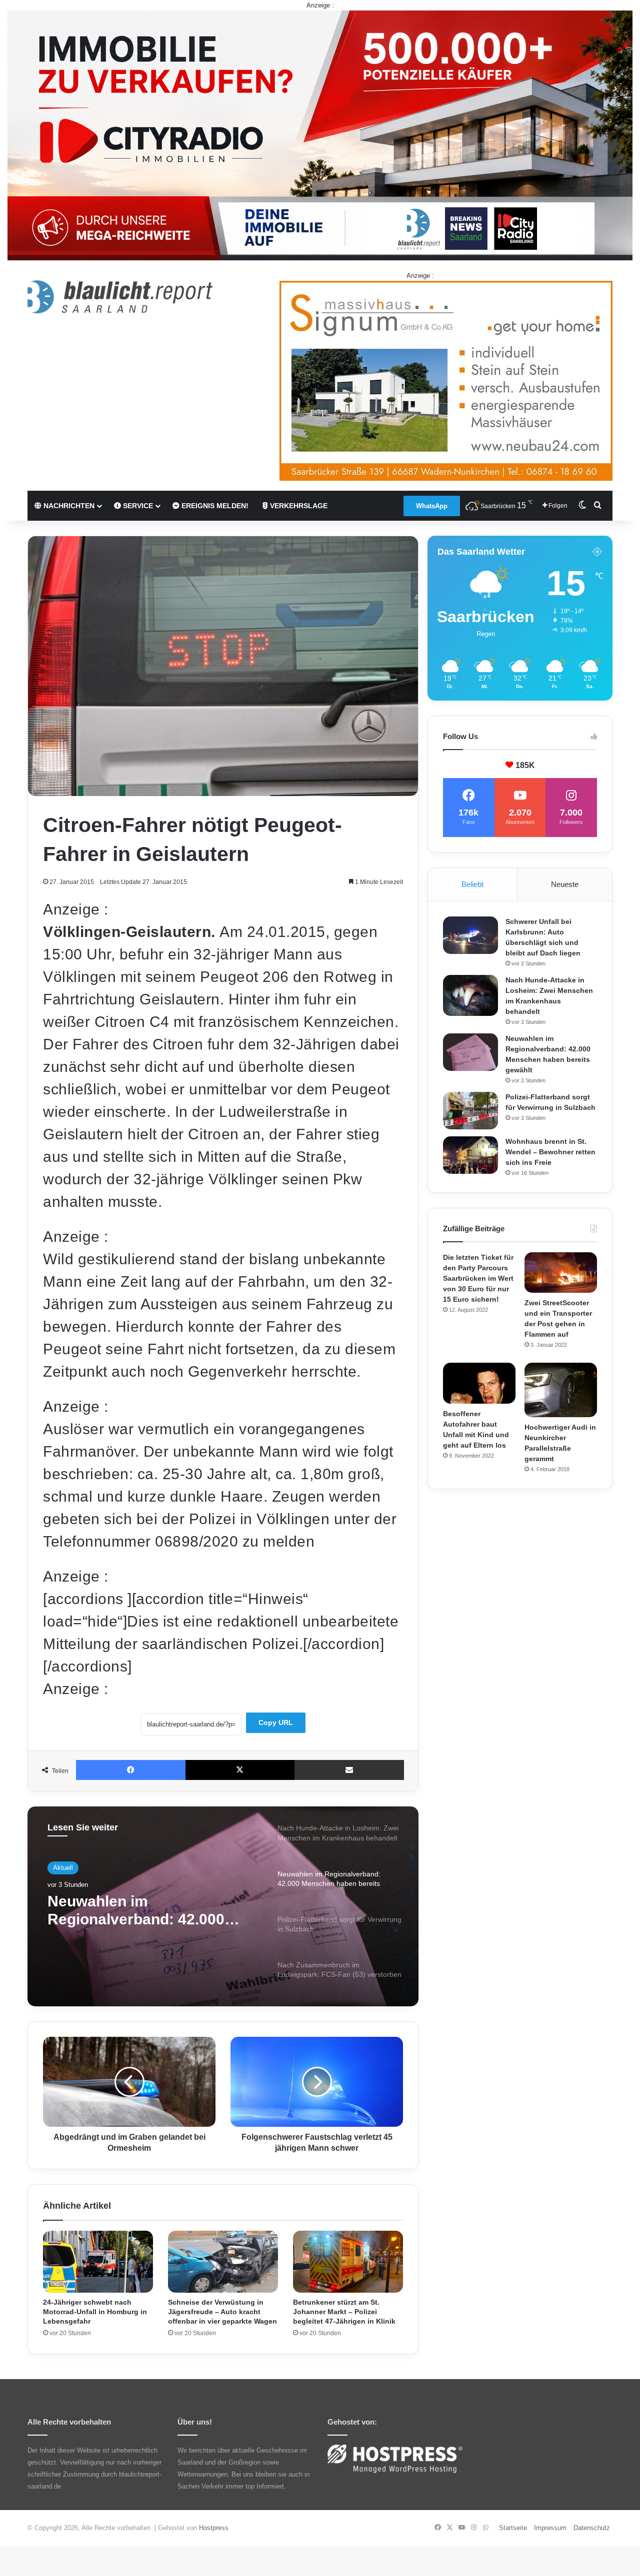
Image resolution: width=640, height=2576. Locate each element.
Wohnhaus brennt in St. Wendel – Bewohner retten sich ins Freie (550, 1152)
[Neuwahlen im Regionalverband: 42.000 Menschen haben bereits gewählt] (470, 1052)
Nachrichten (68, 506)
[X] (240, 1770)
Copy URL (276, 1722)
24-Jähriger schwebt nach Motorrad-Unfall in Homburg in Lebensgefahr (95, 2312)
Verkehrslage (298, 506)
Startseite (513, 2528)
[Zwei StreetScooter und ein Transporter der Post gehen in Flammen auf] (561, 1273)
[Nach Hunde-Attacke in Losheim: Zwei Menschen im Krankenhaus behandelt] (470, 996)
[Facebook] (131, 1770)
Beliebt (472, 884)
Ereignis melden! (214, 506)
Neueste (565, 884)
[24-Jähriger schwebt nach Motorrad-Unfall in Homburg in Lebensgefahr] (98, 2262)
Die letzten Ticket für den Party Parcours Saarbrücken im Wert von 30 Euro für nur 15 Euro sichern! (478, 1278)
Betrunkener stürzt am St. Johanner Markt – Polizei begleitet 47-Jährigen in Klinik (344, 2312)
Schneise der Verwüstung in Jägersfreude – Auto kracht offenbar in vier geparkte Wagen (222, 2312)
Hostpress (214, 2528)
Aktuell (63, 1868)
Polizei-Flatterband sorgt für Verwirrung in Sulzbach (147, 1910)
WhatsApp (432, 506)
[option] (223, 1906)
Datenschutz (592, 2528)
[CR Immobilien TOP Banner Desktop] (320, 135)
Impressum (550, 2528)
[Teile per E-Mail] (349, 1770)
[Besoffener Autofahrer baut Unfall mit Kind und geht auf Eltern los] (479, 1383)
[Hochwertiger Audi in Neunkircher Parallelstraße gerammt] (561, 1390)
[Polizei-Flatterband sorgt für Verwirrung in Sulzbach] (470, 1111)
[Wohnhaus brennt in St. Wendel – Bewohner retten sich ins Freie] (470, 1155)
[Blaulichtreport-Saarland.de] (120, 297)
